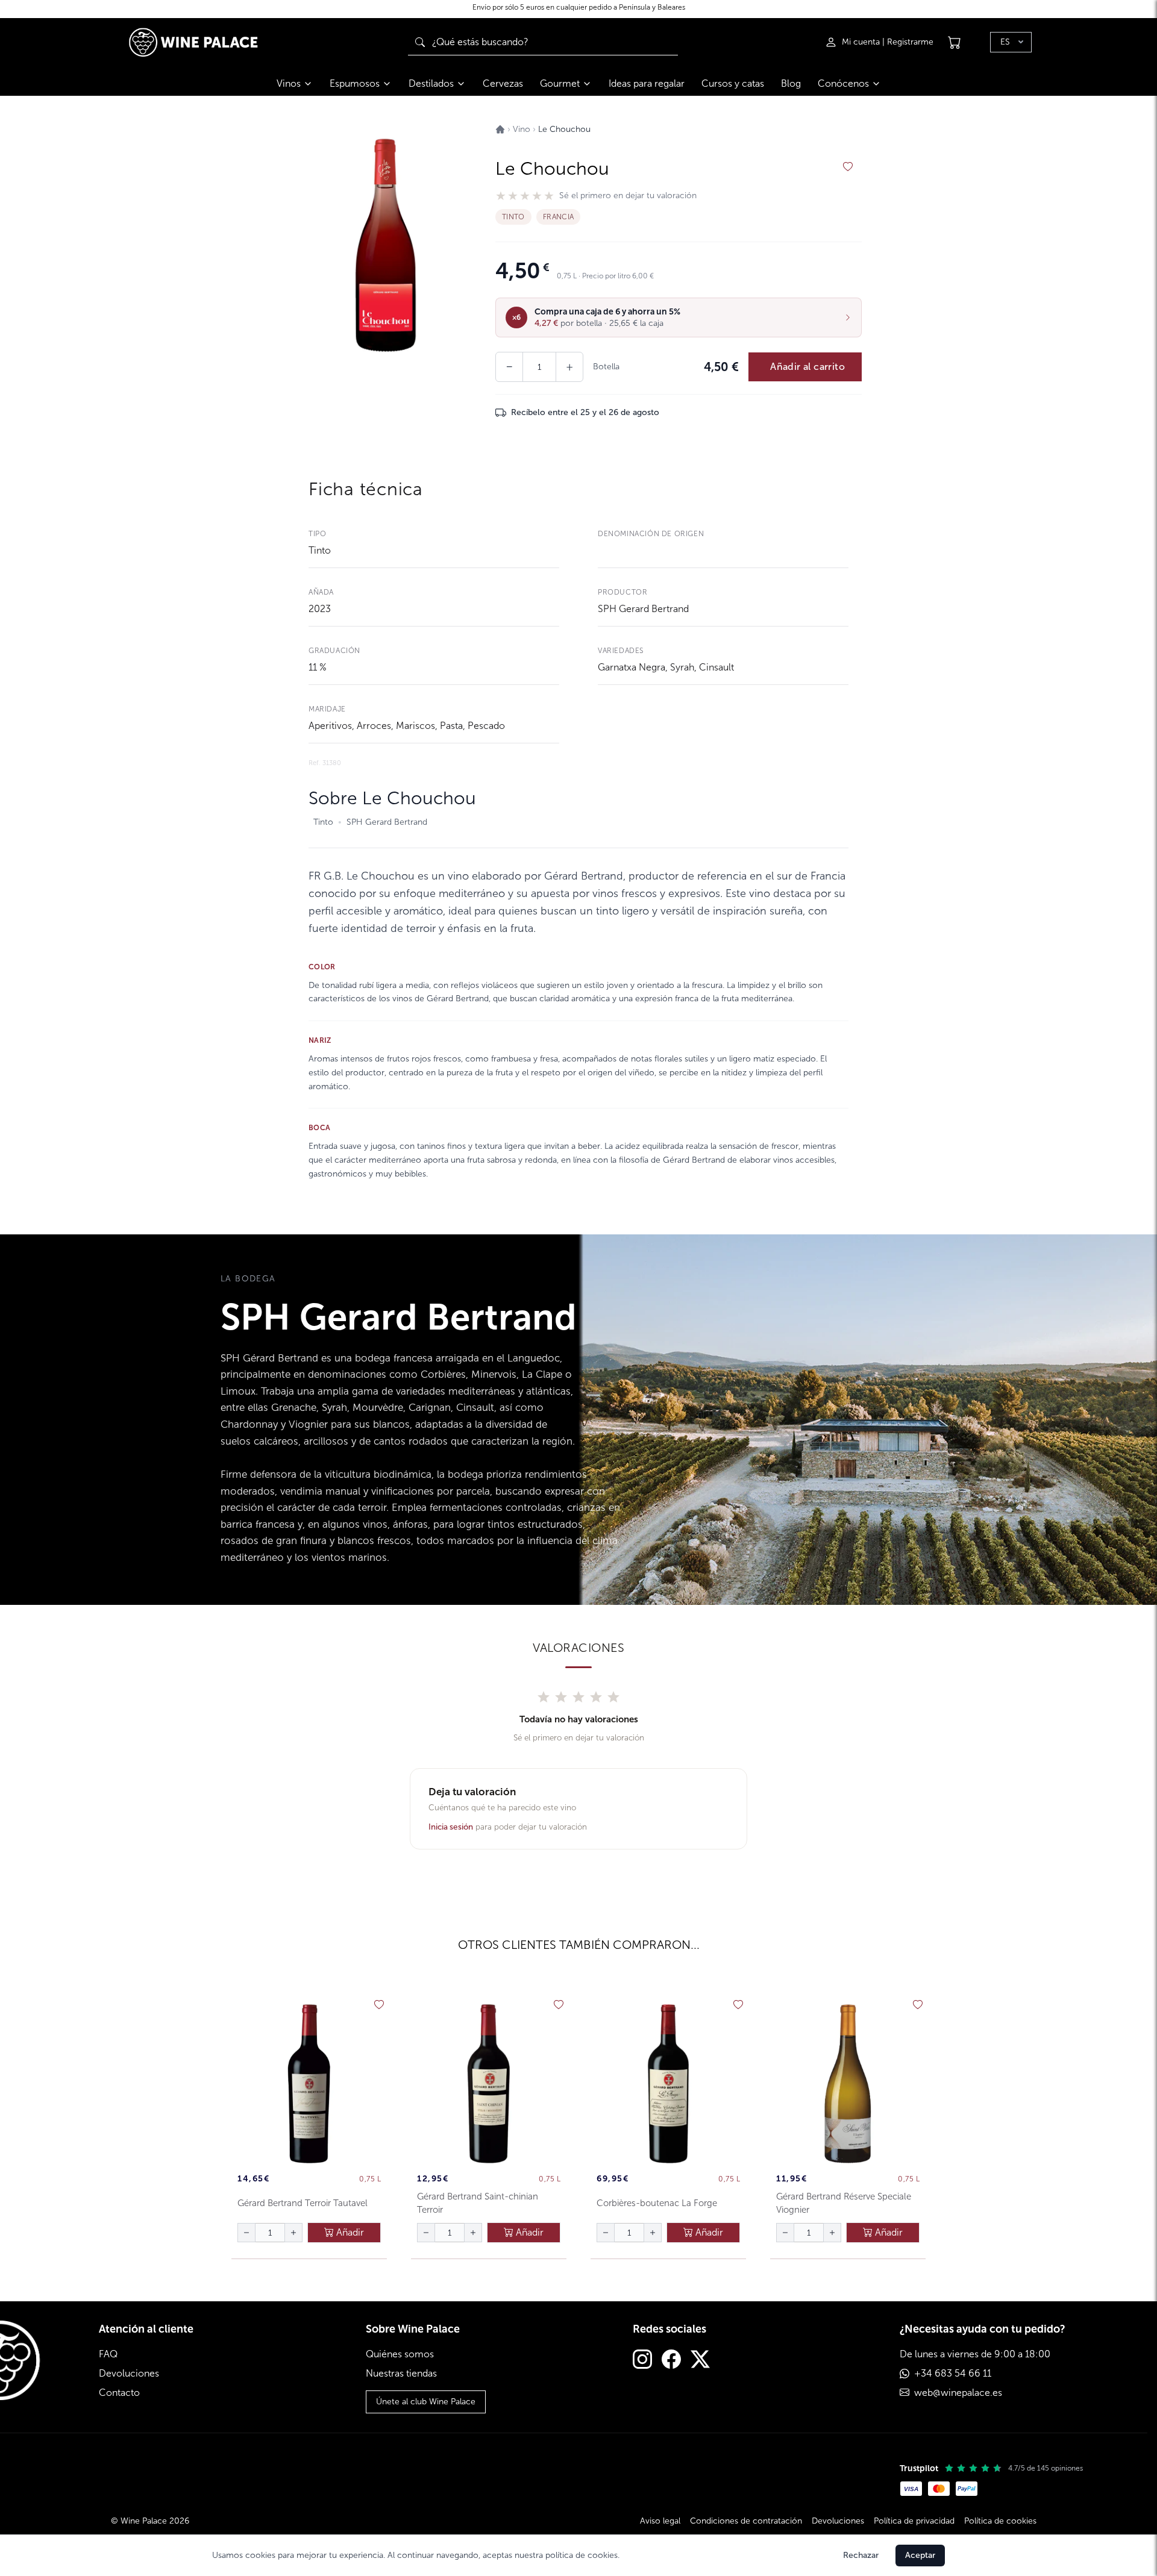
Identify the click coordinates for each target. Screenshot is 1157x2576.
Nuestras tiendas (401, 2373)
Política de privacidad (914, 2521)
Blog (791, 83)
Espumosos (355, 83)
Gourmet (560, 83)
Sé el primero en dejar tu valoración (628, 196)
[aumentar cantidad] (293, 2233)
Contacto (119, 2393)
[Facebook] (671, 2361)
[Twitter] (700, 2361)
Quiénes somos (400, 2354)
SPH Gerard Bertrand (643, 609)
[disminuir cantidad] (246, 2233)
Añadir (349, 2232)
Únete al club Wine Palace (426, 2402)
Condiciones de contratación (746, 2521)
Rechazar (861, 2555)
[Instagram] (642, 2361)
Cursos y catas (733, 83)
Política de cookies (1000, 2521)
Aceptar (920, 2555)
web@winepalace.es (958, 2393)
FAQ (108, 2354)
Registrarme (910, 42)
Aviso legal (660, 2521)
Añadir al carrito (807, 367)
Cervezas (503, 83)
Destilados (431, 83)
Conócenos (843, 83)
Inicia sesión (451, 1827)
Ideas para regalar (647, 83)
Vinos (289, 83)
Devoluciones (129, 2373)
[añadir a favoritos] (848, 167)
